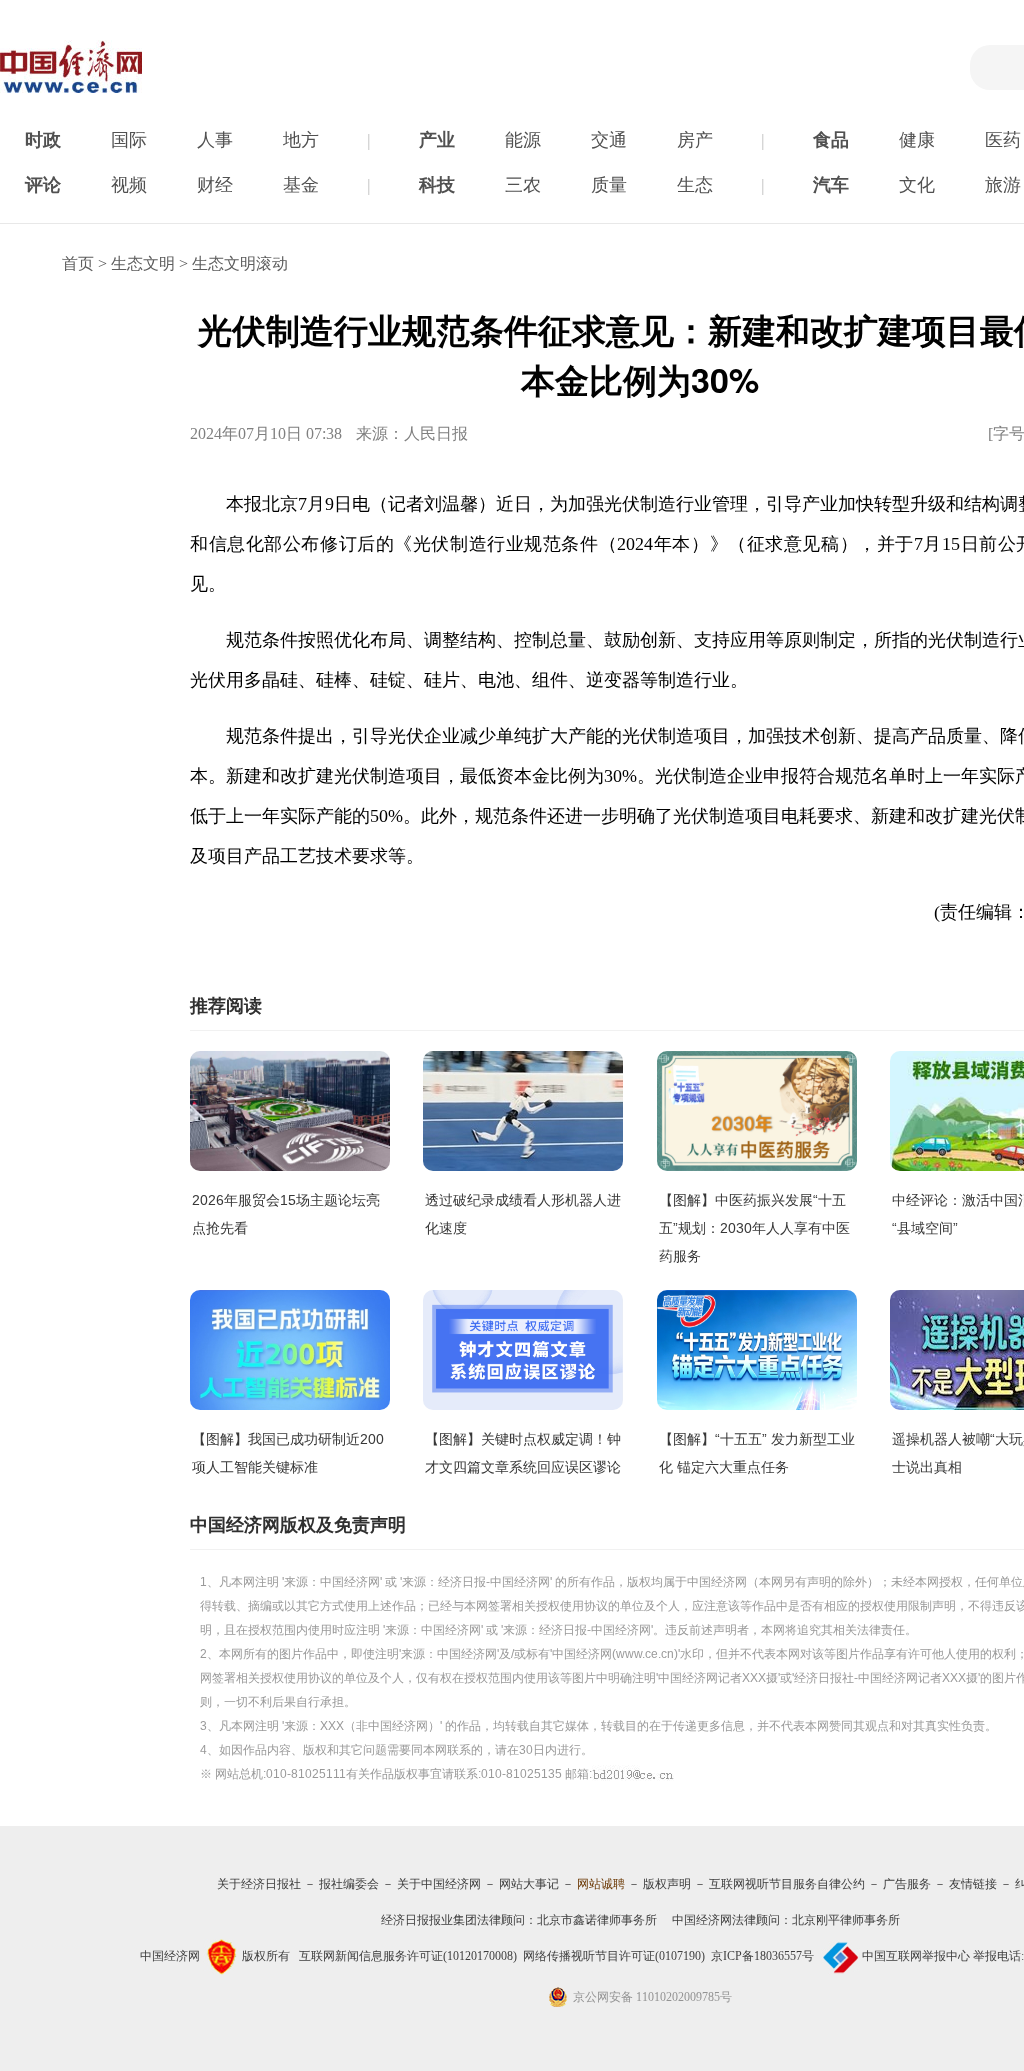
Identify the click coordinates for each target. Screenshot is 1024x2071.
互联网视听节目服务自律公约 (787, 1884)
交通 (609, 140)
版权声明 (667, 1884)
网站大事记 (529, 1884)
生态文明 (143, 263)
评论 (43, 185)
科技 (437, 185)
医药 (1003, 140)
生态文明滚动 (240, 263)
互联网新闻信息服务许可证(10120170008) (408, 1956)
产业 (437, 140)
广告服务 (907, 1884)
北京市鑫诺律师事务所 (597, 1920)
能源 (523, 140)
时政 (43, 140)
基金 (301, 185)
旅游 (1003, 185)
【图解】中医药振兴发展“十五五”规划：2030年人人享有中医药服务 (754, 1228)
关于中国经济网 (439, 1884)
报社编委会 (349, 1884)
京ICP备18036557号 (762, 1956)
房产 (695, 140)
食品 (831, 140)
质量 (609, 185)
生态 (695, 185)
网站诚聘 (601, 1884)
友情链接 (973, 1884)
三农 (523, 185)
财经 (215, 185)
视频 (129, 185)
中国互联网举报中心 (916, 1956)
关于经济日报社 (259, 1884)
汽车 (831, 185)
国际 (129, 140)
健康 (917, 140)
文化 (917, 185)
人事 (215, 140)
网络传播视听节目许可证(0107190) (614, 1956)
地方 (301, 140)
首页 (78, 263)
